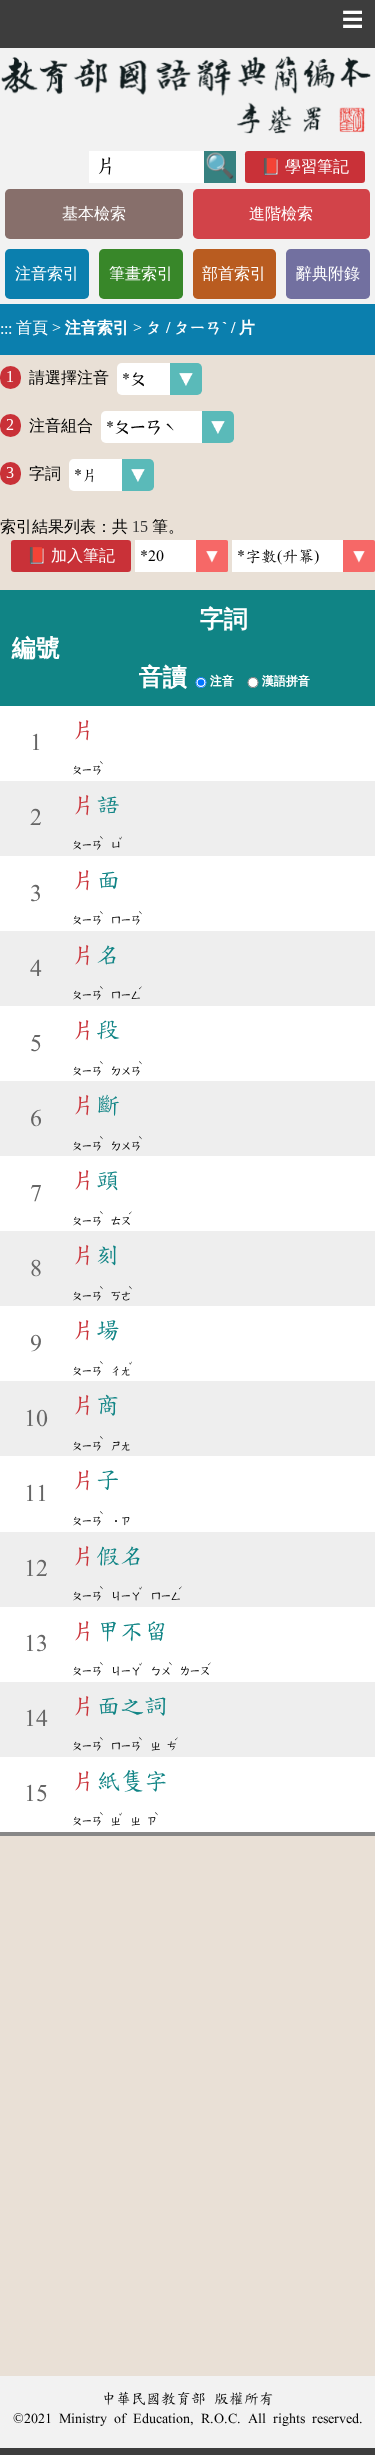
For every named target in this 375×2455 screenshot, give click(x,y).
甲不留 (120, 1631)
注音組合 (61, 424)
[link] (303, 556)
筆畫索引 (141, 273)
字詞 (45, 472)
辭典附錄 (328, 273)
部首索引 (234, 273)
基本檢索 (94, 213)
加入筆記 (83, 555)
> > (127, 328)
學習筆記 (317, 166)
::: (6, 329)
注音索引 (47, 273)
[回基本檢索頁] (187, 94)
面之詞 (120, 1706)
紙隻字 (120, 1781)
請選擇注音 (69, 376)
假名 (108, 1556)
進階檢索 (281, 213)
